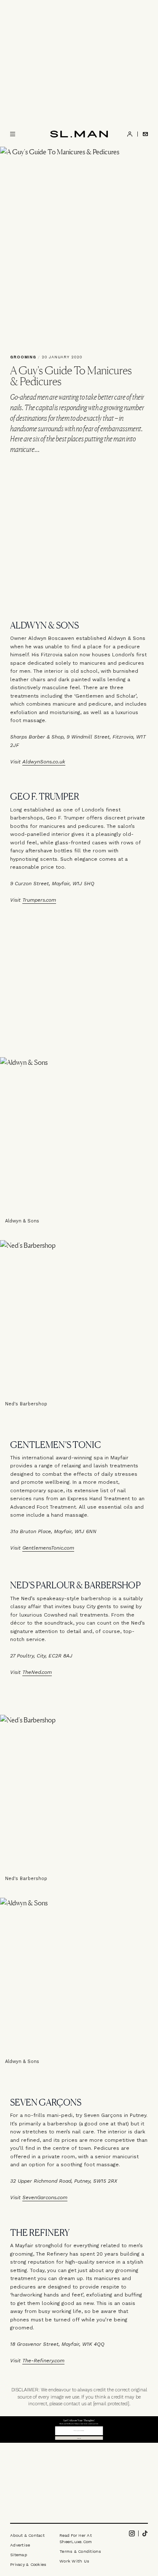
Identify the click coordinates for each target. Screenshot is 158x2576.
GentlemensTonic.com (48, 1548)
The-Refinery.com (43, 2361)
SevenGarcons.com (45, 2197)
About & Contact (27, 2535)
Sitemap (19, 2555)
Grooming (23, 357)
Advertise (20, 2545)
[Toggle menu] (13, 134)
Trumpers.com (39, 900)
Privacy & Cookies (28, 2564)
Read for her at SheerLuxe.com (76, 2538)
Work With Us (74, 2561)
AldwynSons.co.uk (44, 762)
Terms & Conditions (80, 2551)
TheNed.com (37, 1672)
